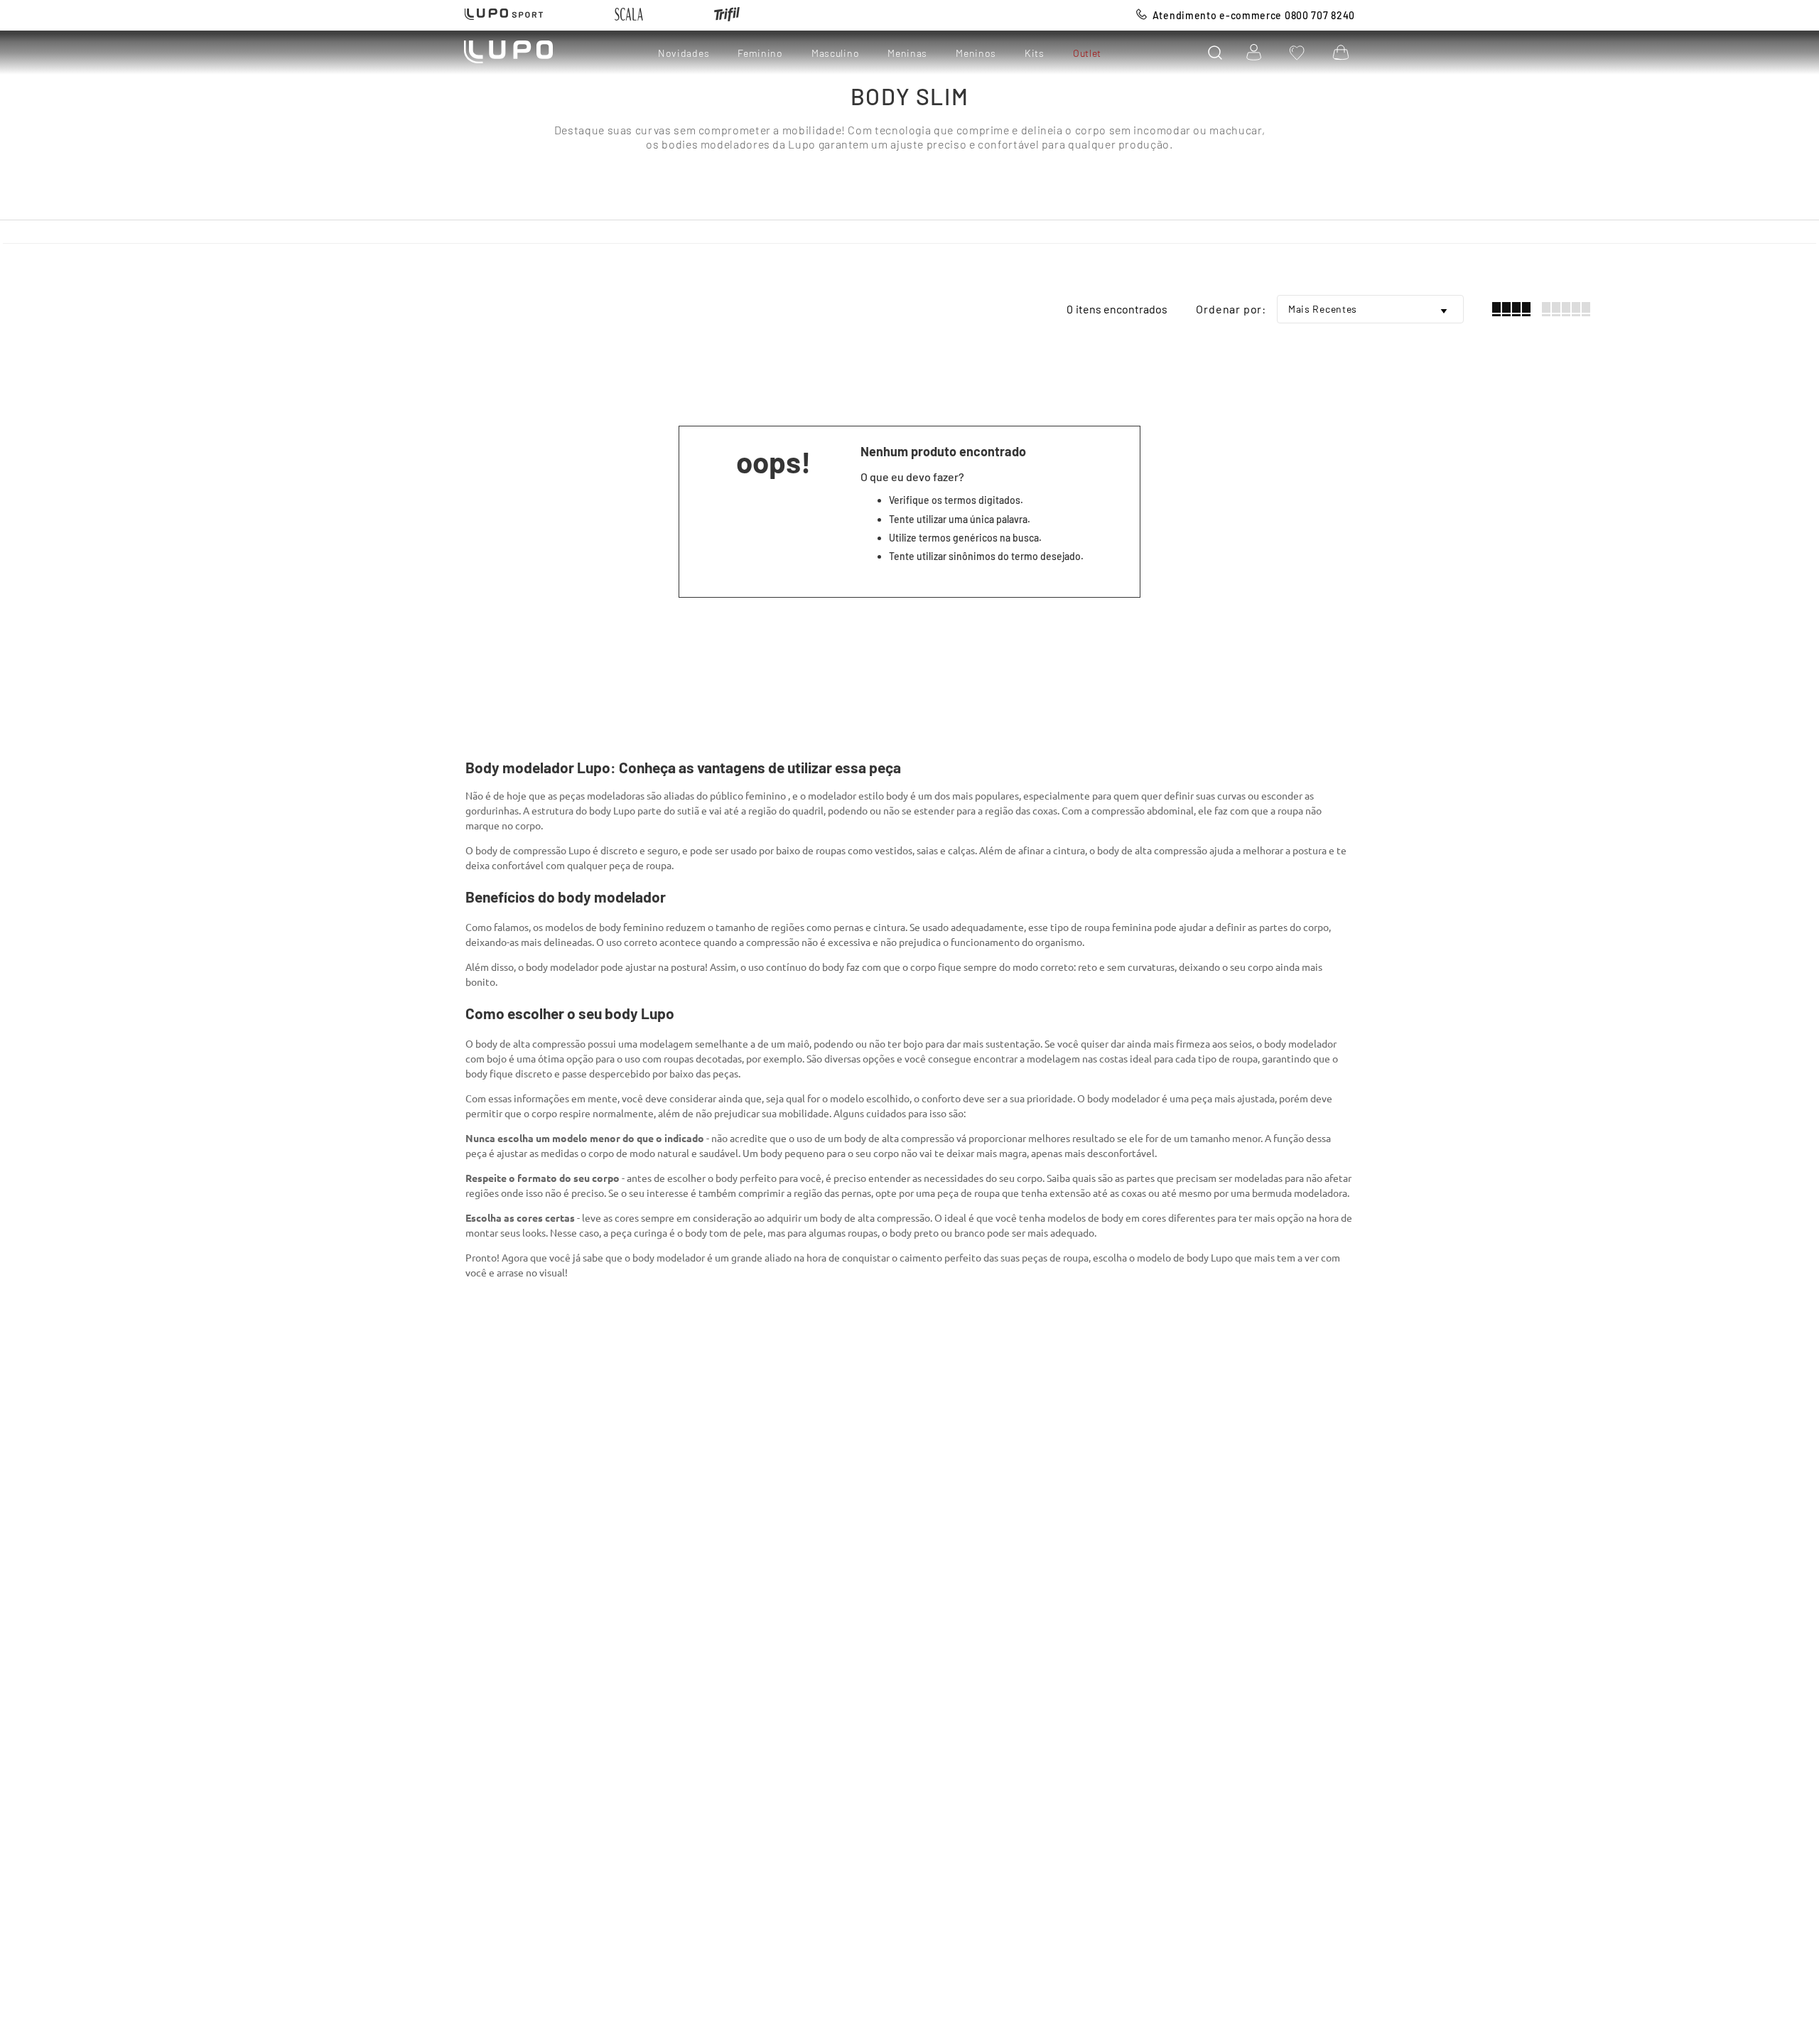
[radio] (1511, 309)
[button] (1215, 53)
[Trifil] (727, 15)
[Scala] (629, 15)
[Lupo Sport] (504, 15)
